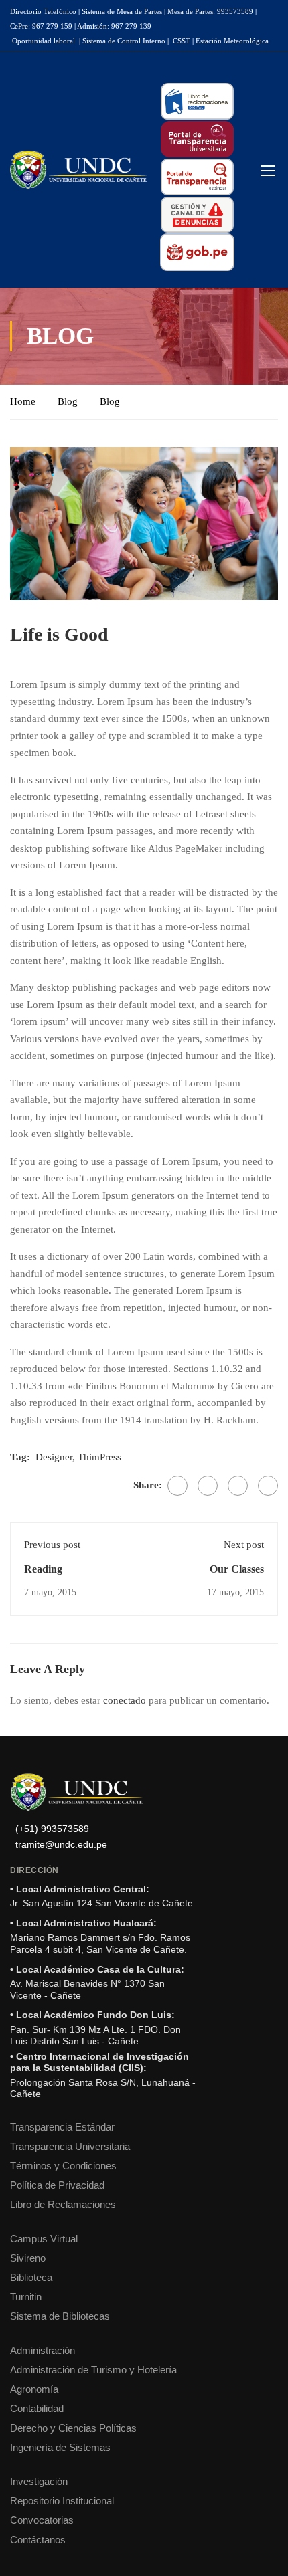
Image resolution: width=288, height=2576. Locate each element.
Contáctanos (38, 2540)
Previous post (52, 1545)
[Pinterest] (238, 1486)
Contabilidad (37, 2408)
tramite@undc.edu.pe (61, 1845)
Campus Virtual (44, 2239)
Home (23, 401)
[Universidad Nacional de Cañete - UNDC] (78, 170)
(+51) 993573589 (52, 1829)
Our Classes (237, 1569)
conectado (125, 1700)
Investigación (39, 2481)
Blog (68, 401)
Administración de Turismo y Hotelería (93, 2370)
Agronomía (34, 2389)
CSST (182, 41)
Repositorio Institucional (62, 2501)
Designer (54, 1457)
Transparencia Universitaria (70, 2146)
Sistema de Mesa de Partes (122, 11)
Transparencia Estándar (62, 2127)
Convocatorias (42, 2520)
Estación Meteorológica (232, 41)
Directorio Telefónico (43, 11)
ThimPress (99, 1457)
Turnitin (26, 2297)
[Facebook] (177, 1486)
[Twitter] (208, 1486)
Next (268, 523)
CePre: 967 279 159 (41, 26)
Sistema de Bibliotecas (60, 2316)
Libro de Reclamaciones (63, 2204)
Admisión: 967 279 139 (114, 26)
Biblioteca (31, 2277)
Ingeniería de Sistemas (60, 2447)
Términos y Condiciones (63, 2166)
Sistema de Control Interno (124, 41)
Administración (43, 2350)
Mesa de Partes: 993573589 (210, 11)
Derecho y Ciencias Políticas (73, 2428)
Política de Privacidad (57, 2185)
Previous (20, 523)
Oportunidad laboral (44, 41)
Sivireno (28, 2258)
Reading (43, 1569)
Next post (244, 1545)
